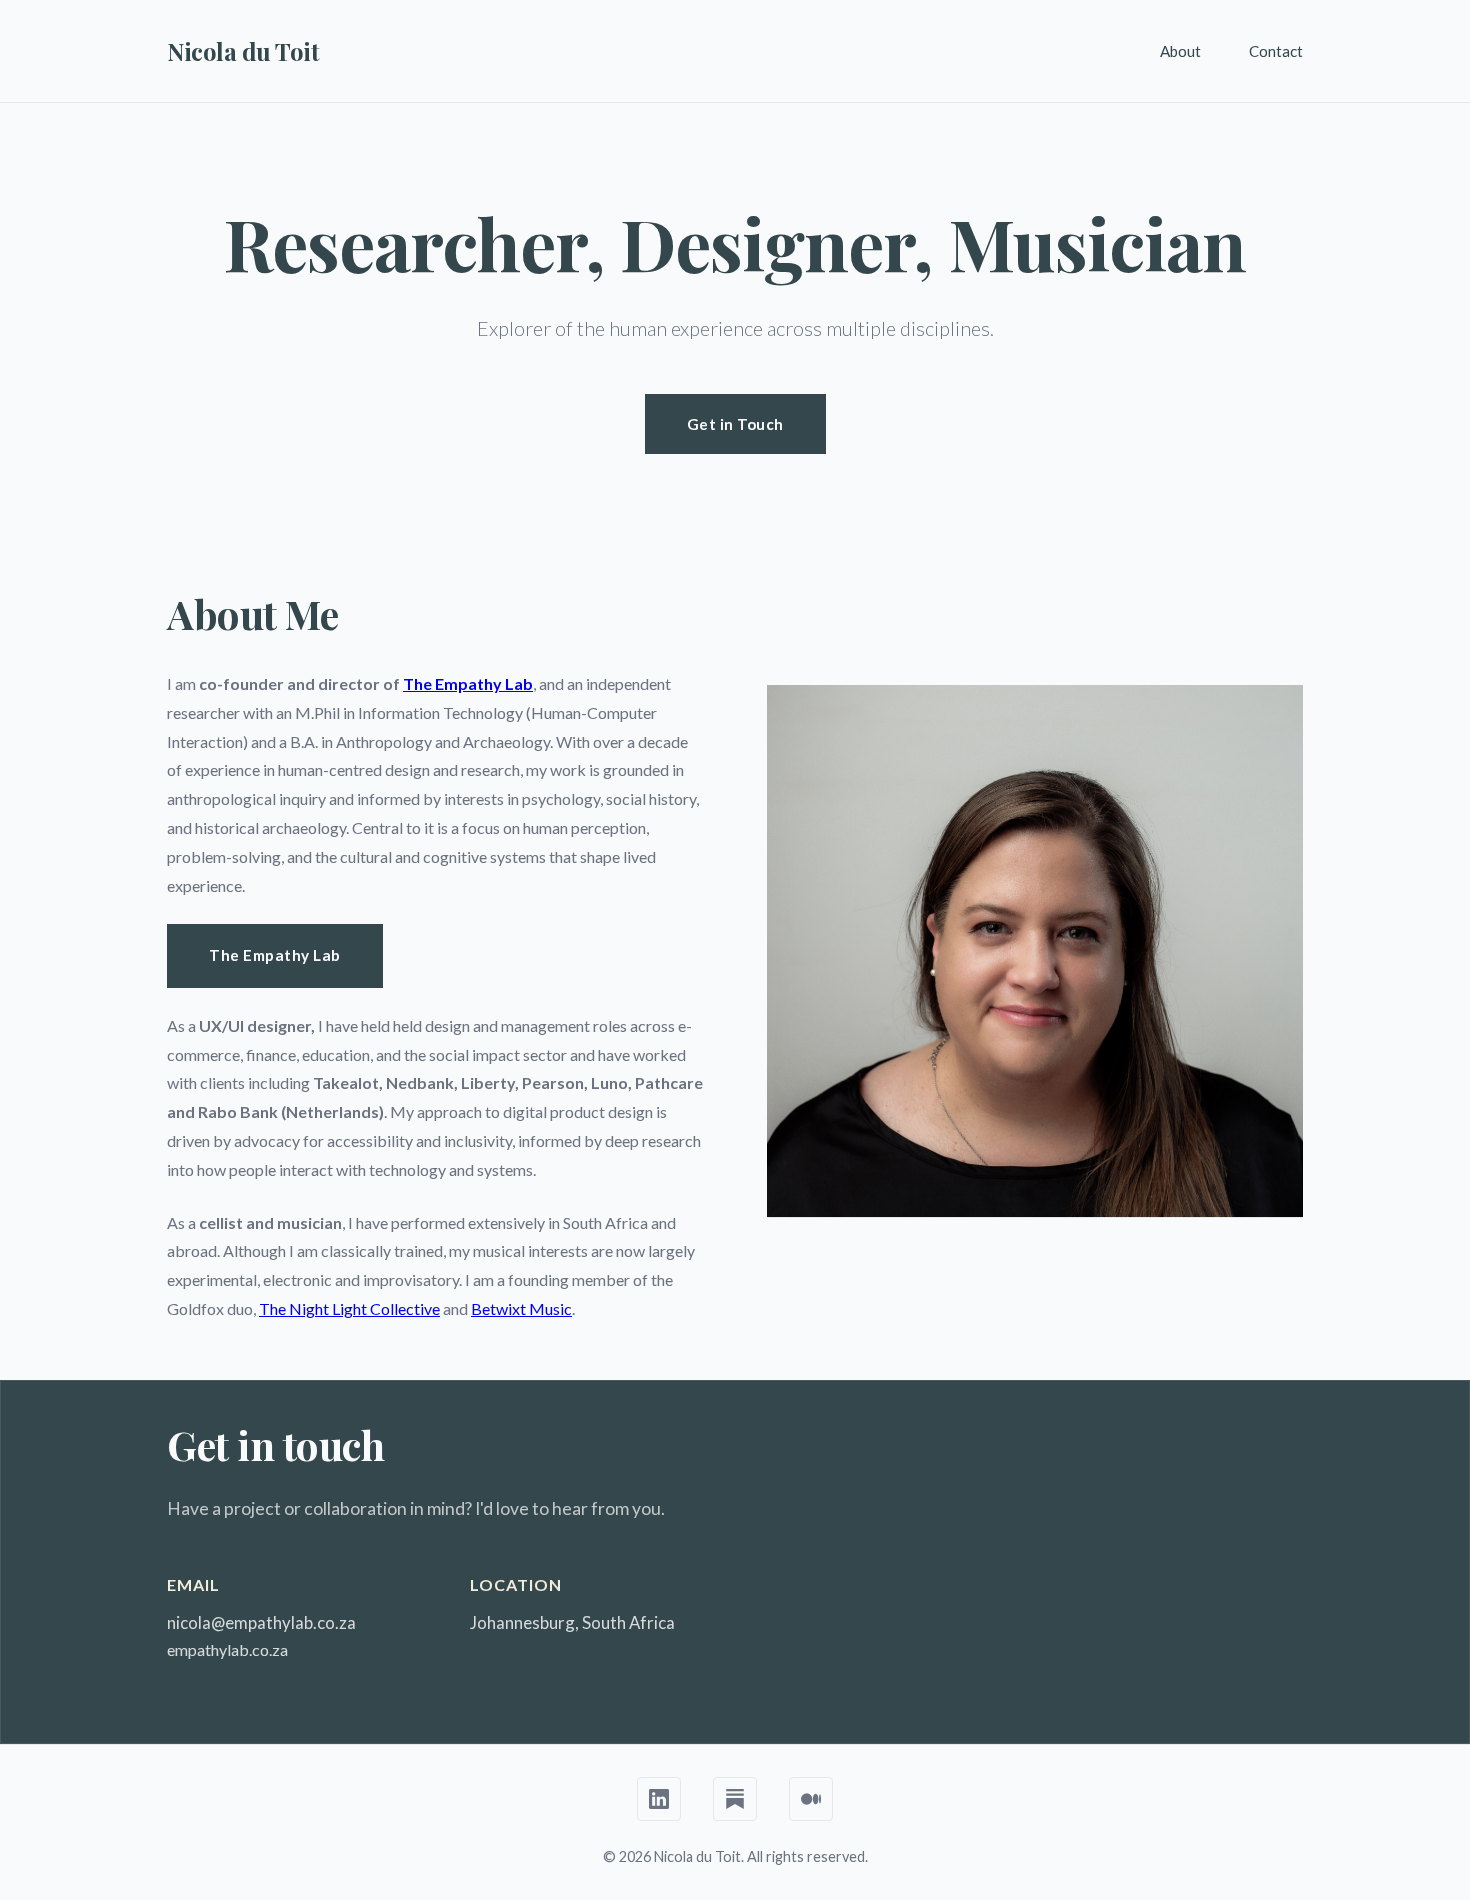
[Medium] (811, 1799)
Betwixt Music (521, 1308)
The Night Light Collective (349, 1308)
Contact (1276, 51)
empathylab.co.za (227, 1649)
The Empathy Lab (468, 683)
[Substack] (735, 1799)
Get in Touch (735, 424)
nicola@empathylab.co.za (261, 1622)
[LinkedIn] (659, 1799)
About (1180, 51)
